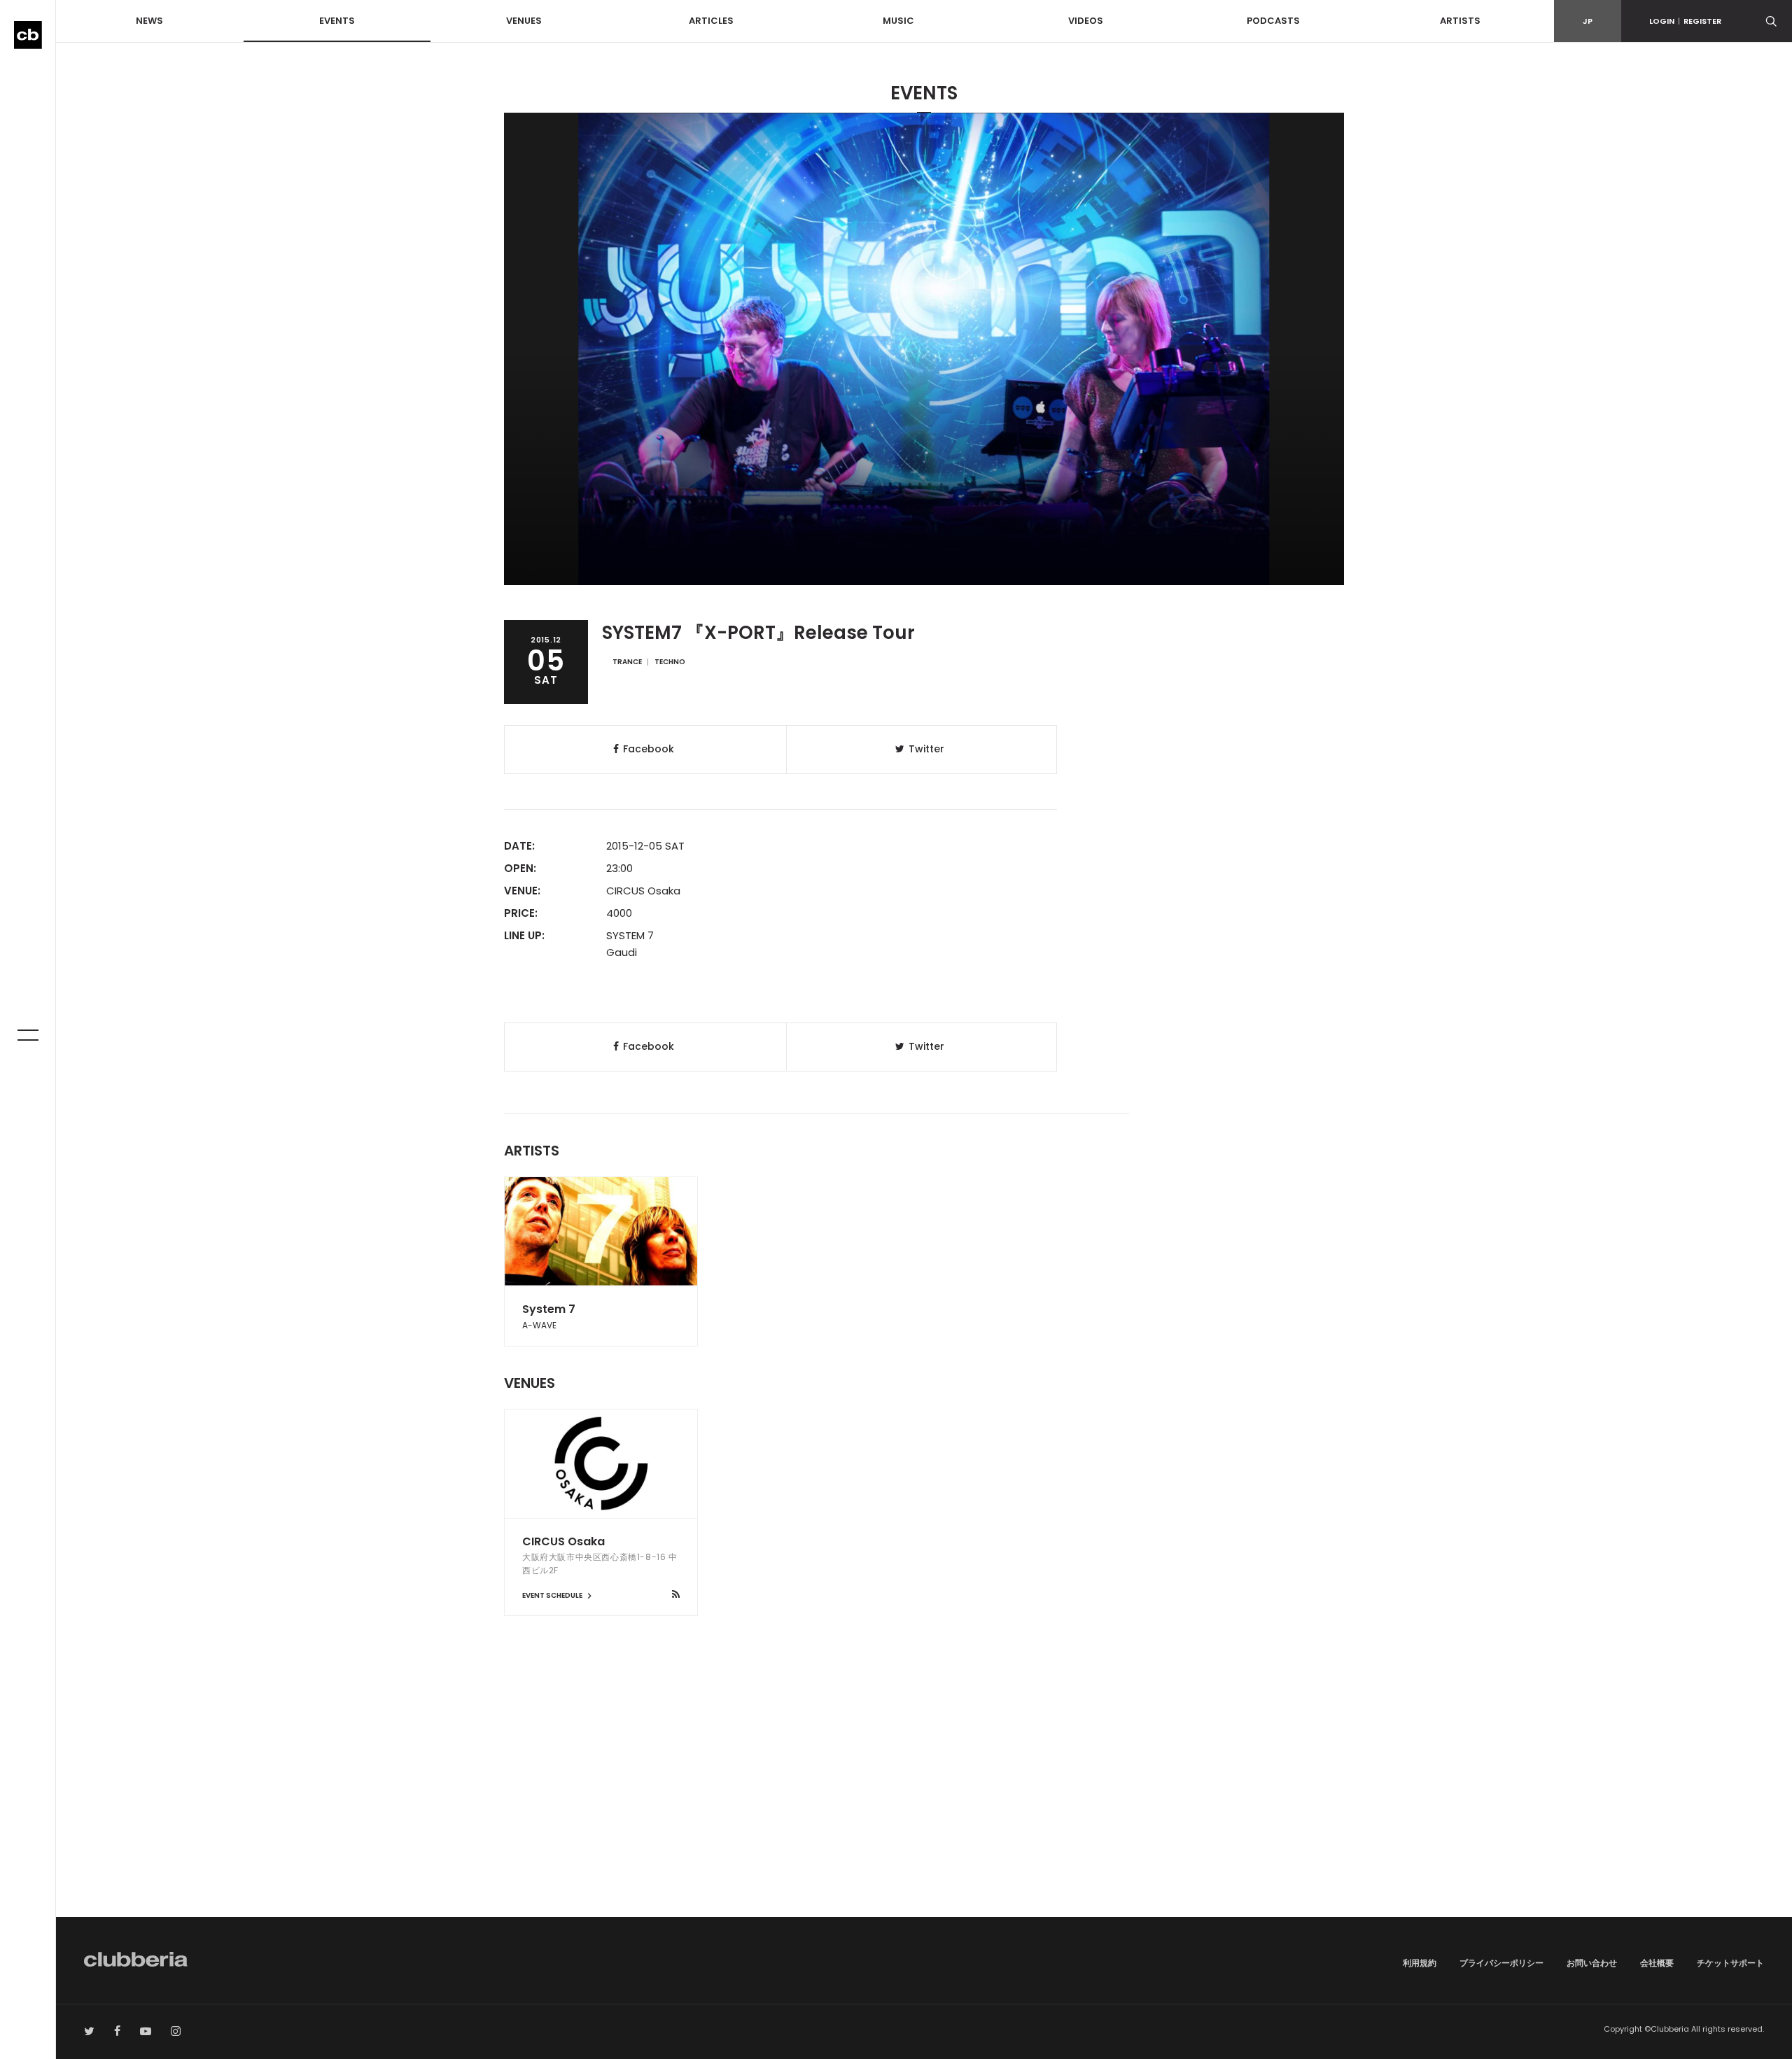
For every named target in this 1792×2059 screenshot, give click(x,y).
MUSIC (898, 21)
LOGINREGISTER (1685, 21)
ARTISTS (1460, 21)
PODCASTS (1273, 21)
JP (1588, 21)
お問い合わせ (1592, 1963)
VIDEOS (1086, 21)
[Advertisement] (924, 1798)
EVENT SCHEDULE (553, 1595)
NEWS (149, 21)
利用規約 (1420, 1963)
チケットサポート (1730, 1963)
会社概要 (1657, 1963)
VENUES (524, 21)
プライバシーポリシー (1501, 1963)
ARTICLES (711, 21)
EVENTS (337, 21)
